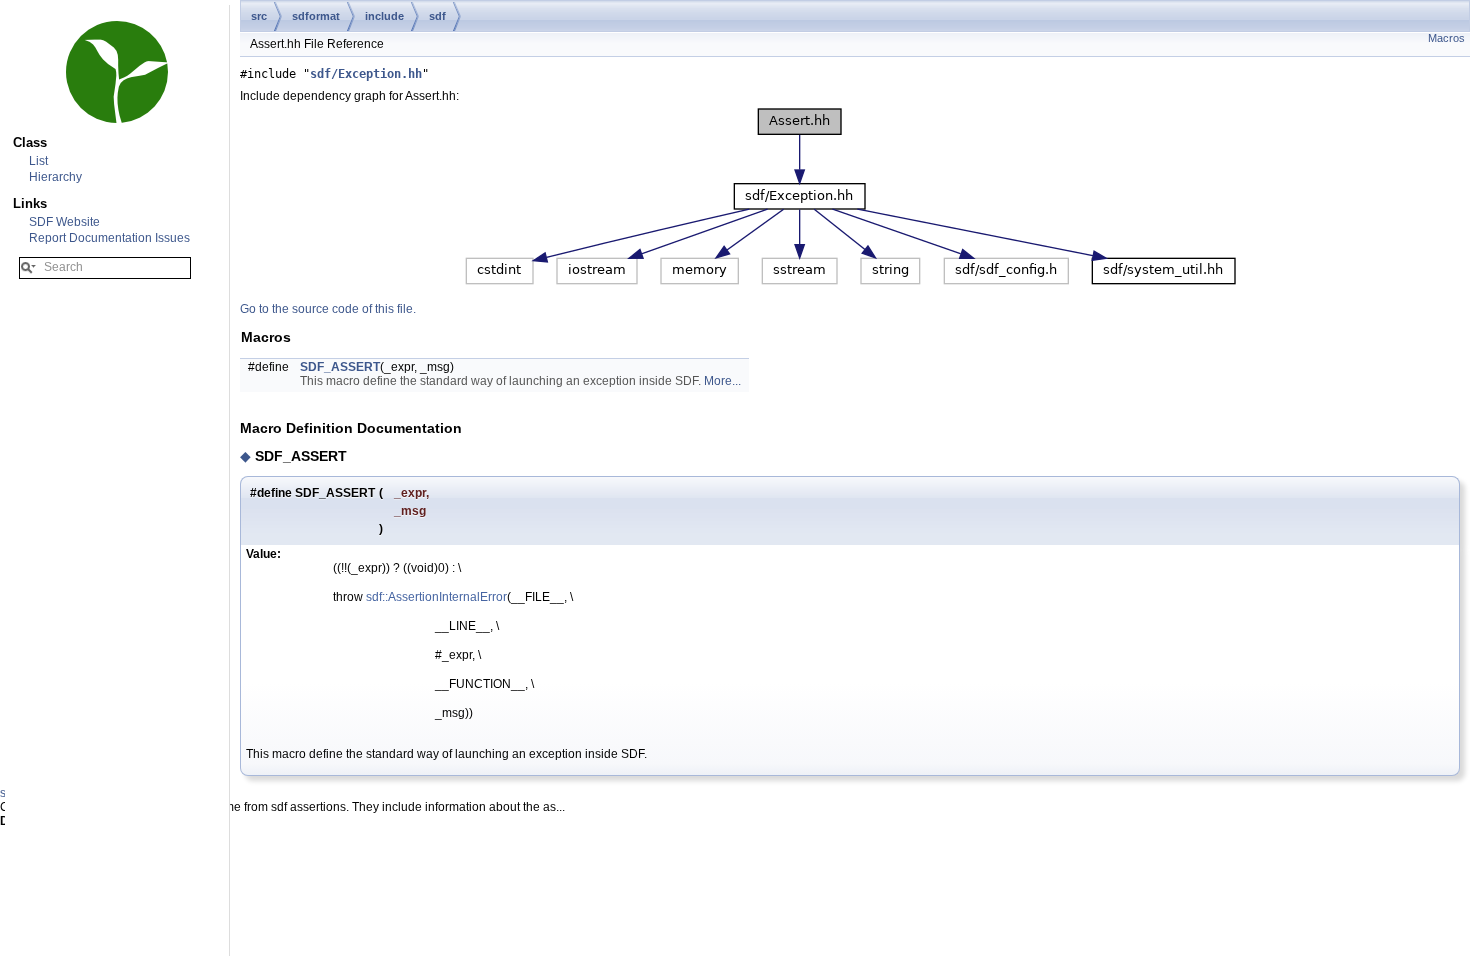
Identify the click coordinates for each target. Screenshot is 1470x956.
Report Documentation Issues (109, 238)
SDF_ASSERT (340, 367)
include (384, 16)
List (38, 161)
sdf (437, 16)
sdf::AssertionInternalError (436, 597)
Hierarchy (55, 177)
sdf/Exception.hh (366, 74)
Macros (1446, 38)
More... (722, 381)
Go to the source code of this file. (328, 309)
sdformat (316, 16)
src (259, 16)
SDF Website (64, 222)
